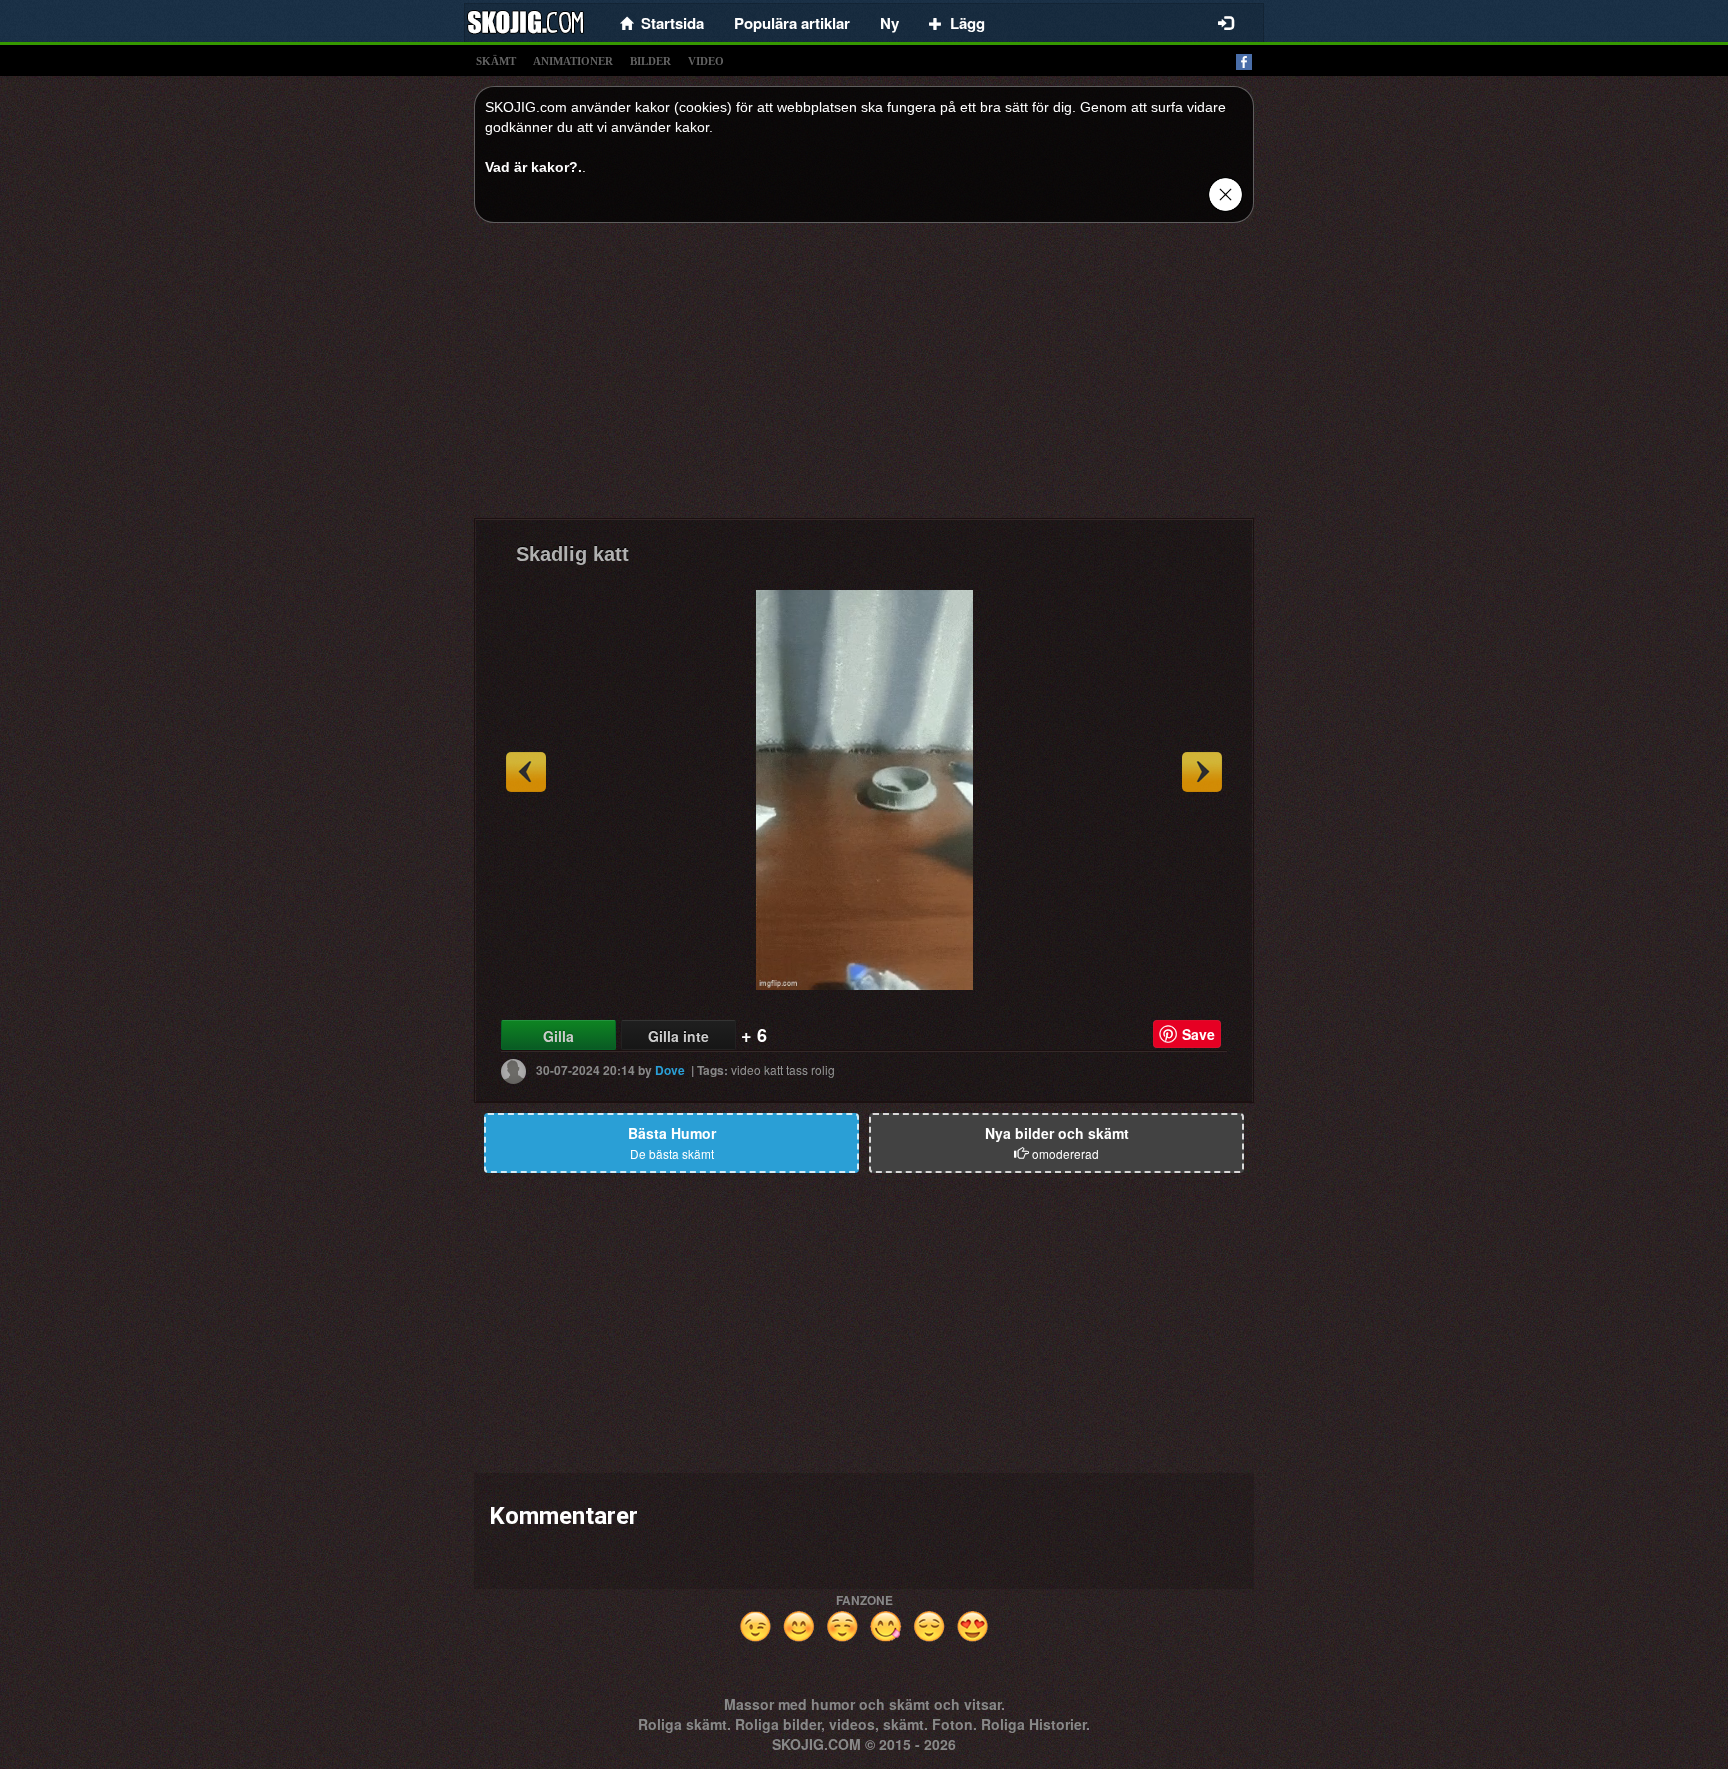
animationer (573, 61)
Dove (670, 1070)
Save (1198, 1034)
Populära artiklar (792, 23)
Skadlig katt (572, 554)
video (706, 61)
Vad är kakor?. (533, 167)
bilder (650, 61)
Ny (889, 23)
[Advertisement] (864, 378)
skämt (496, 61)
